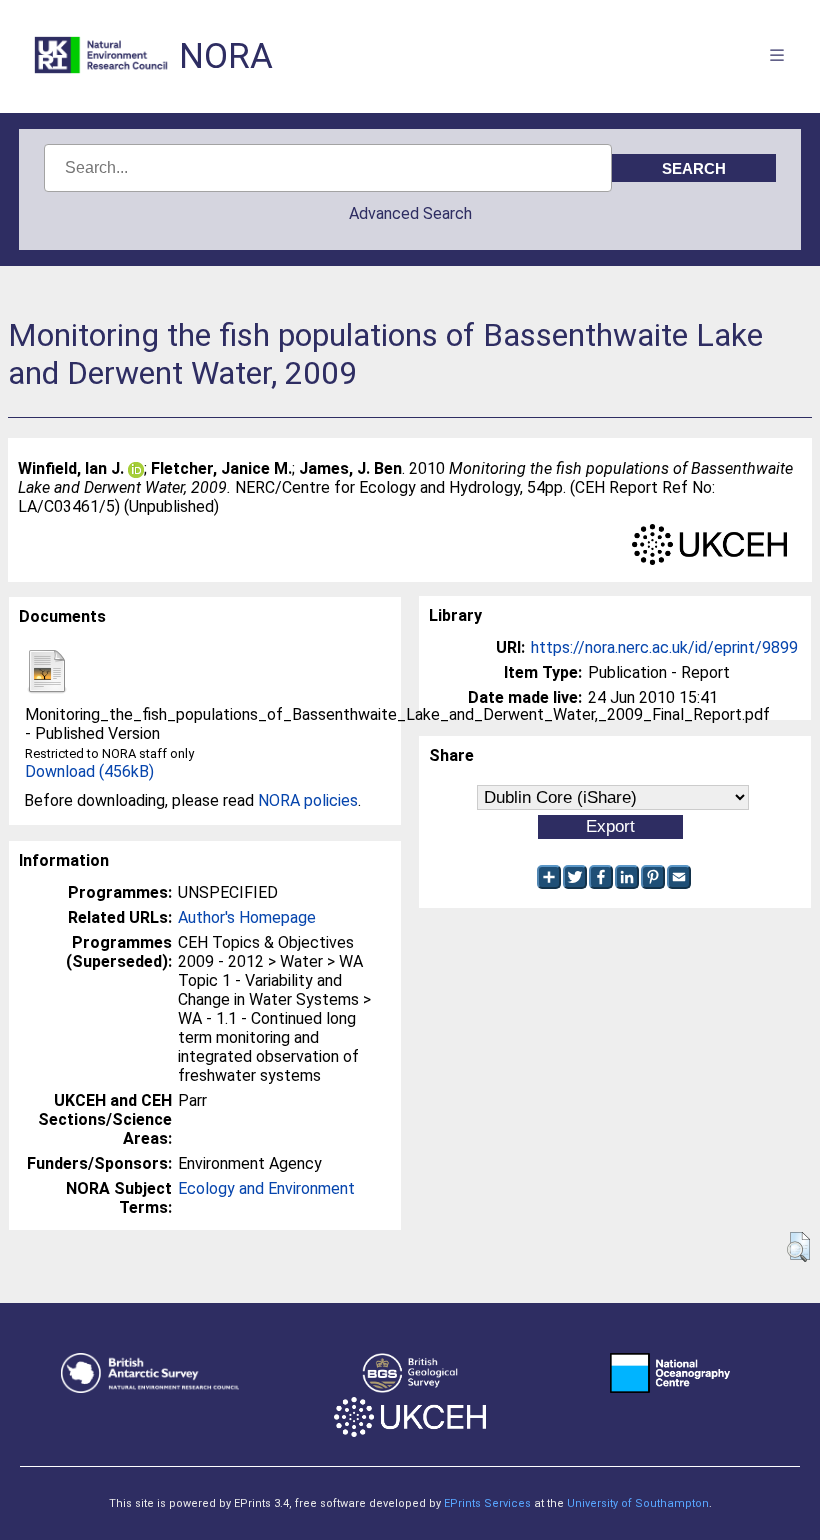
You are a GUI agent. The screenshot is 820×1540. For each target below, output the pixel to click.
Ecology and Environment (266, 1188)
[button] (798, 1247)
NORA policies (308, 800)
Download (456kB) (89, 771)
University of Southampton (638, 1503)
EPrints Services (487, 1503)
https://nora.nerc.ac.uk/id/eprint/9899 (664, 647)
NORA (226, 56)
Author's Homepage (247, 917)
